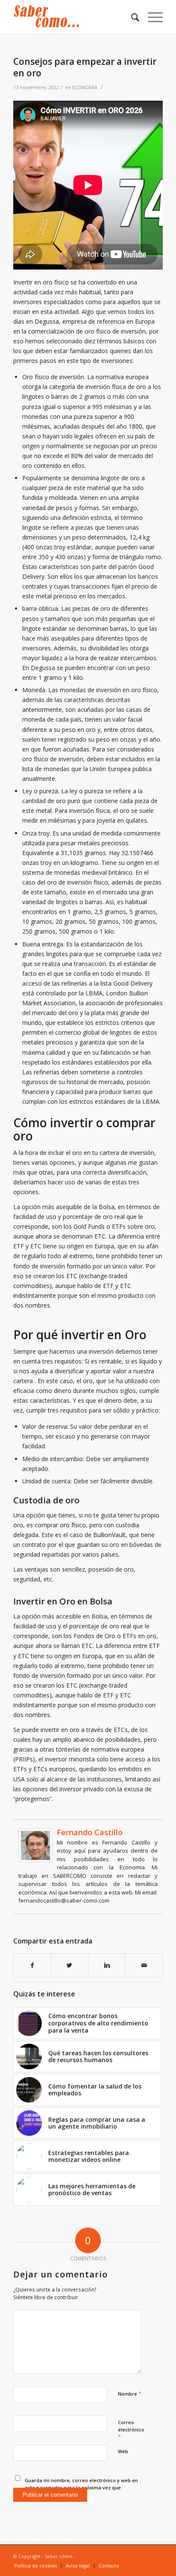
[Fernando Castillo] (35, 1860)
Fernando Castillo (90, 1832)
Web (123, 2451)
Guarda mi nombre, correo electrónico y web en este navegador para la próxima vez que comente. (81, 2487)
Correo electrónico (131, 2430)
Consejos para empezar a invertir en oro (85, 67)
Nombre (130, 2393)
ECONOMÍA (85, 87)
